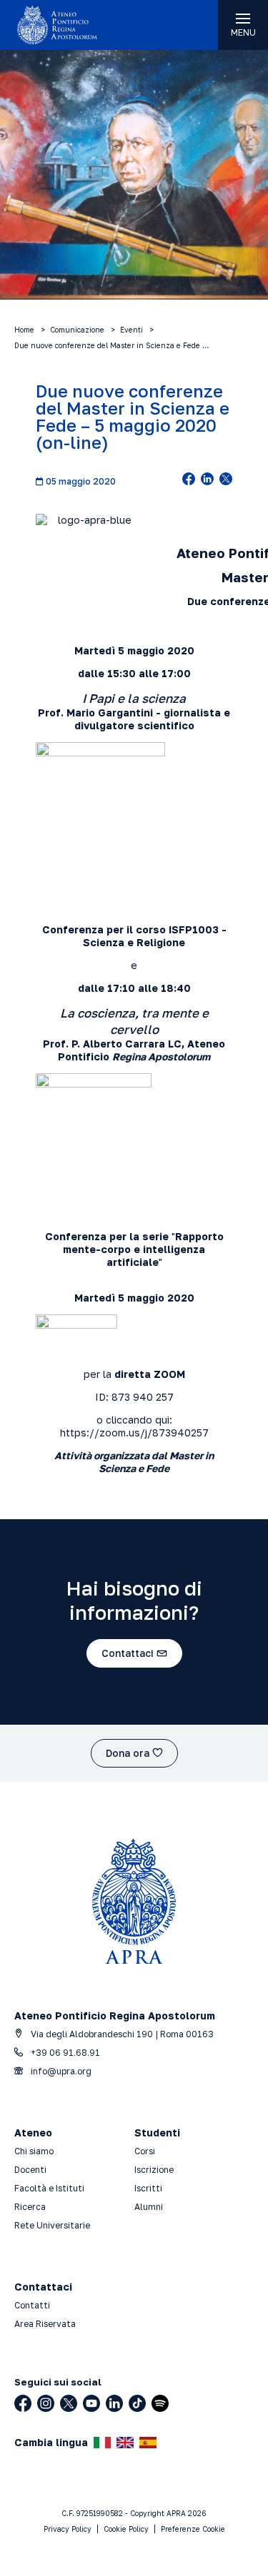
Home (24, 330)
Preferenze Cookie (193, 2529)
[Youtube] (91, 2403)
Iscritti (148, 2188)
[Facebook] (23, 2403)
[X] (69, 2403)
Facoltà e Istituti (49, 2188)
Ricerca (30, 2207)
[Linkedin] (114, 2403)
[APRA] (67, 25)
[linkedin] (207, 480)
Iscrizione (154, 2170)
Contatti (32, 2305)
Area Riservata (45, 2324)
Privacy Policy (68, 2529)
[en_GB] (125, 2443)
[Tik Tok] (137, 2403)
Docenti (30, 2170)
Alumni (149, 2207)
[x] (226, 480)
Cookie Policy (126, 2529)
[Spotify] (160, 2403)
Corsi (145, 2151)
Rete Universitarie (52, 2225)
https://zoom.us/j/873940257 (134, 1432)
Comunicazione (77, 330)
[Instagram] (46, 2403)
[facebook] (189, 480)
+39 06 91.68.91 (64, 2053)
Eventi (131, 330)
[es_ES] (148, 2443)
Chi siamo (34, 2151)
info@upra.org (60, 2071)
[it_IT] (102, 2443)
